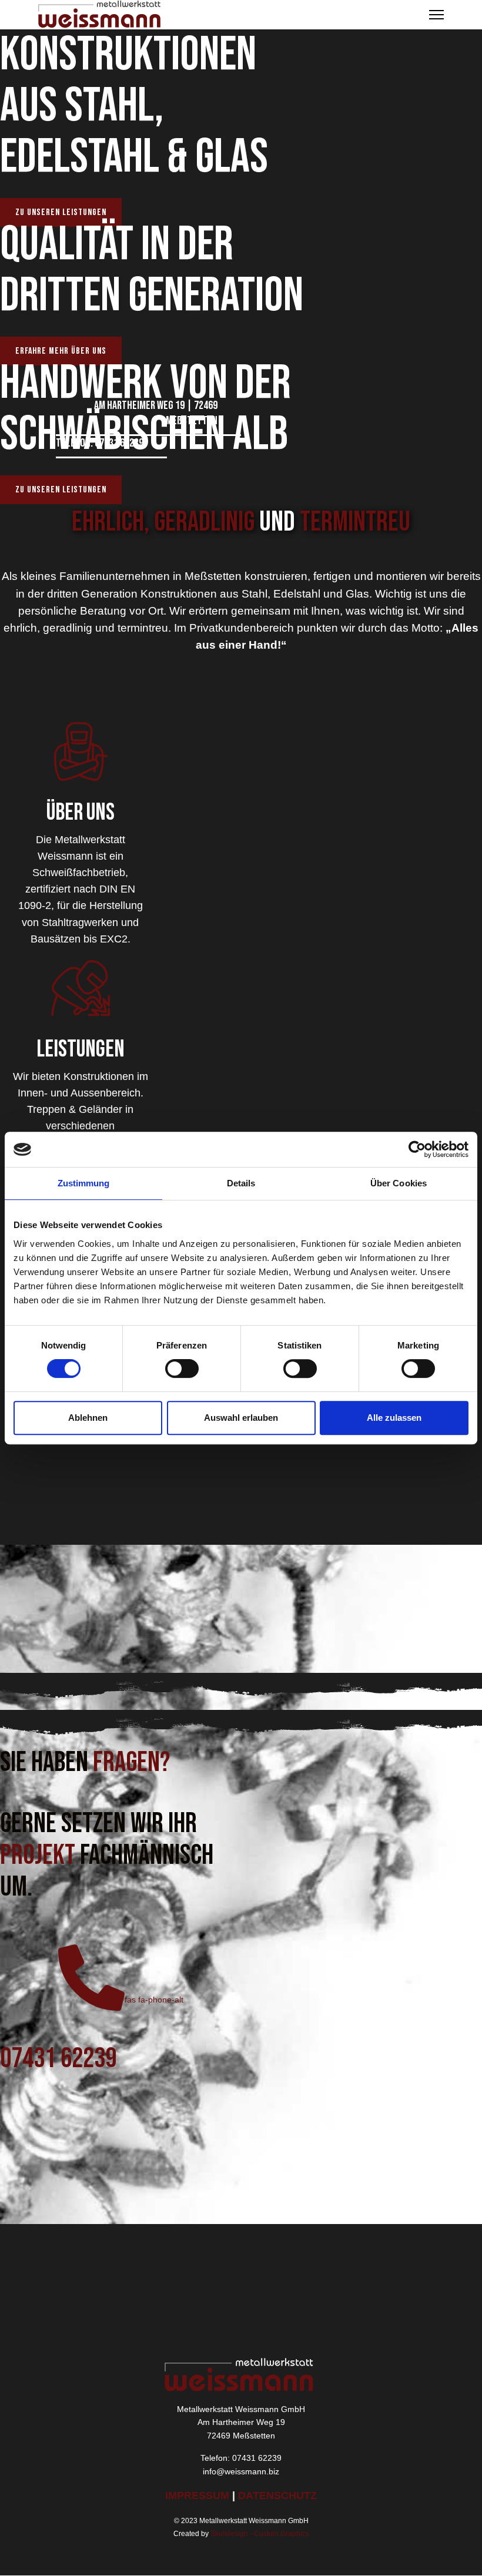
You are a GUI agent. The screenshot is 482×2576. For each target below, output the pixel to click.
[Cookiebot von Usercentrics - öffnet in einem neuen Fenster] (417, 1149)
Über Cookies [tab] (399, 1183)
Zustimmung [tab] (84, 1183)
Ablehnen (88, 1418)
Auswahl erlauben (241, 1418)
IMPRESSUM (199, 2495)
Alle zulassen (394, 1418)
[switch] (182, 1368)
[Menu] (436, 15)
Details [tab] (241, 1183)
